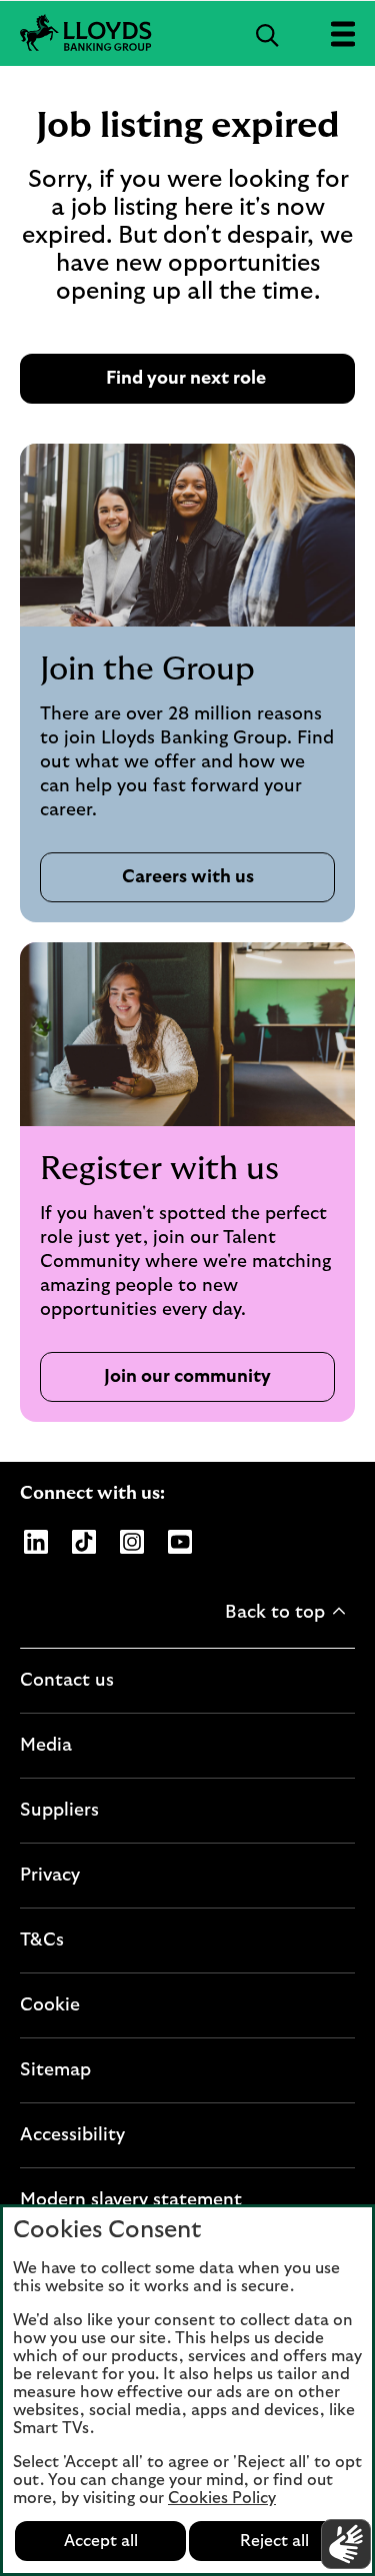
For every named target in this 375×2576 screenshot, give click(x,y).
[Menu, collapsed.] (342, 33)
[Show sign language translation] (346, 2544)
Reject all (274, 2541)
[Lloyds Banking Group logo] (187, 33)
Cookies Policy (222, 2498)
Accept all (101, 2541)
